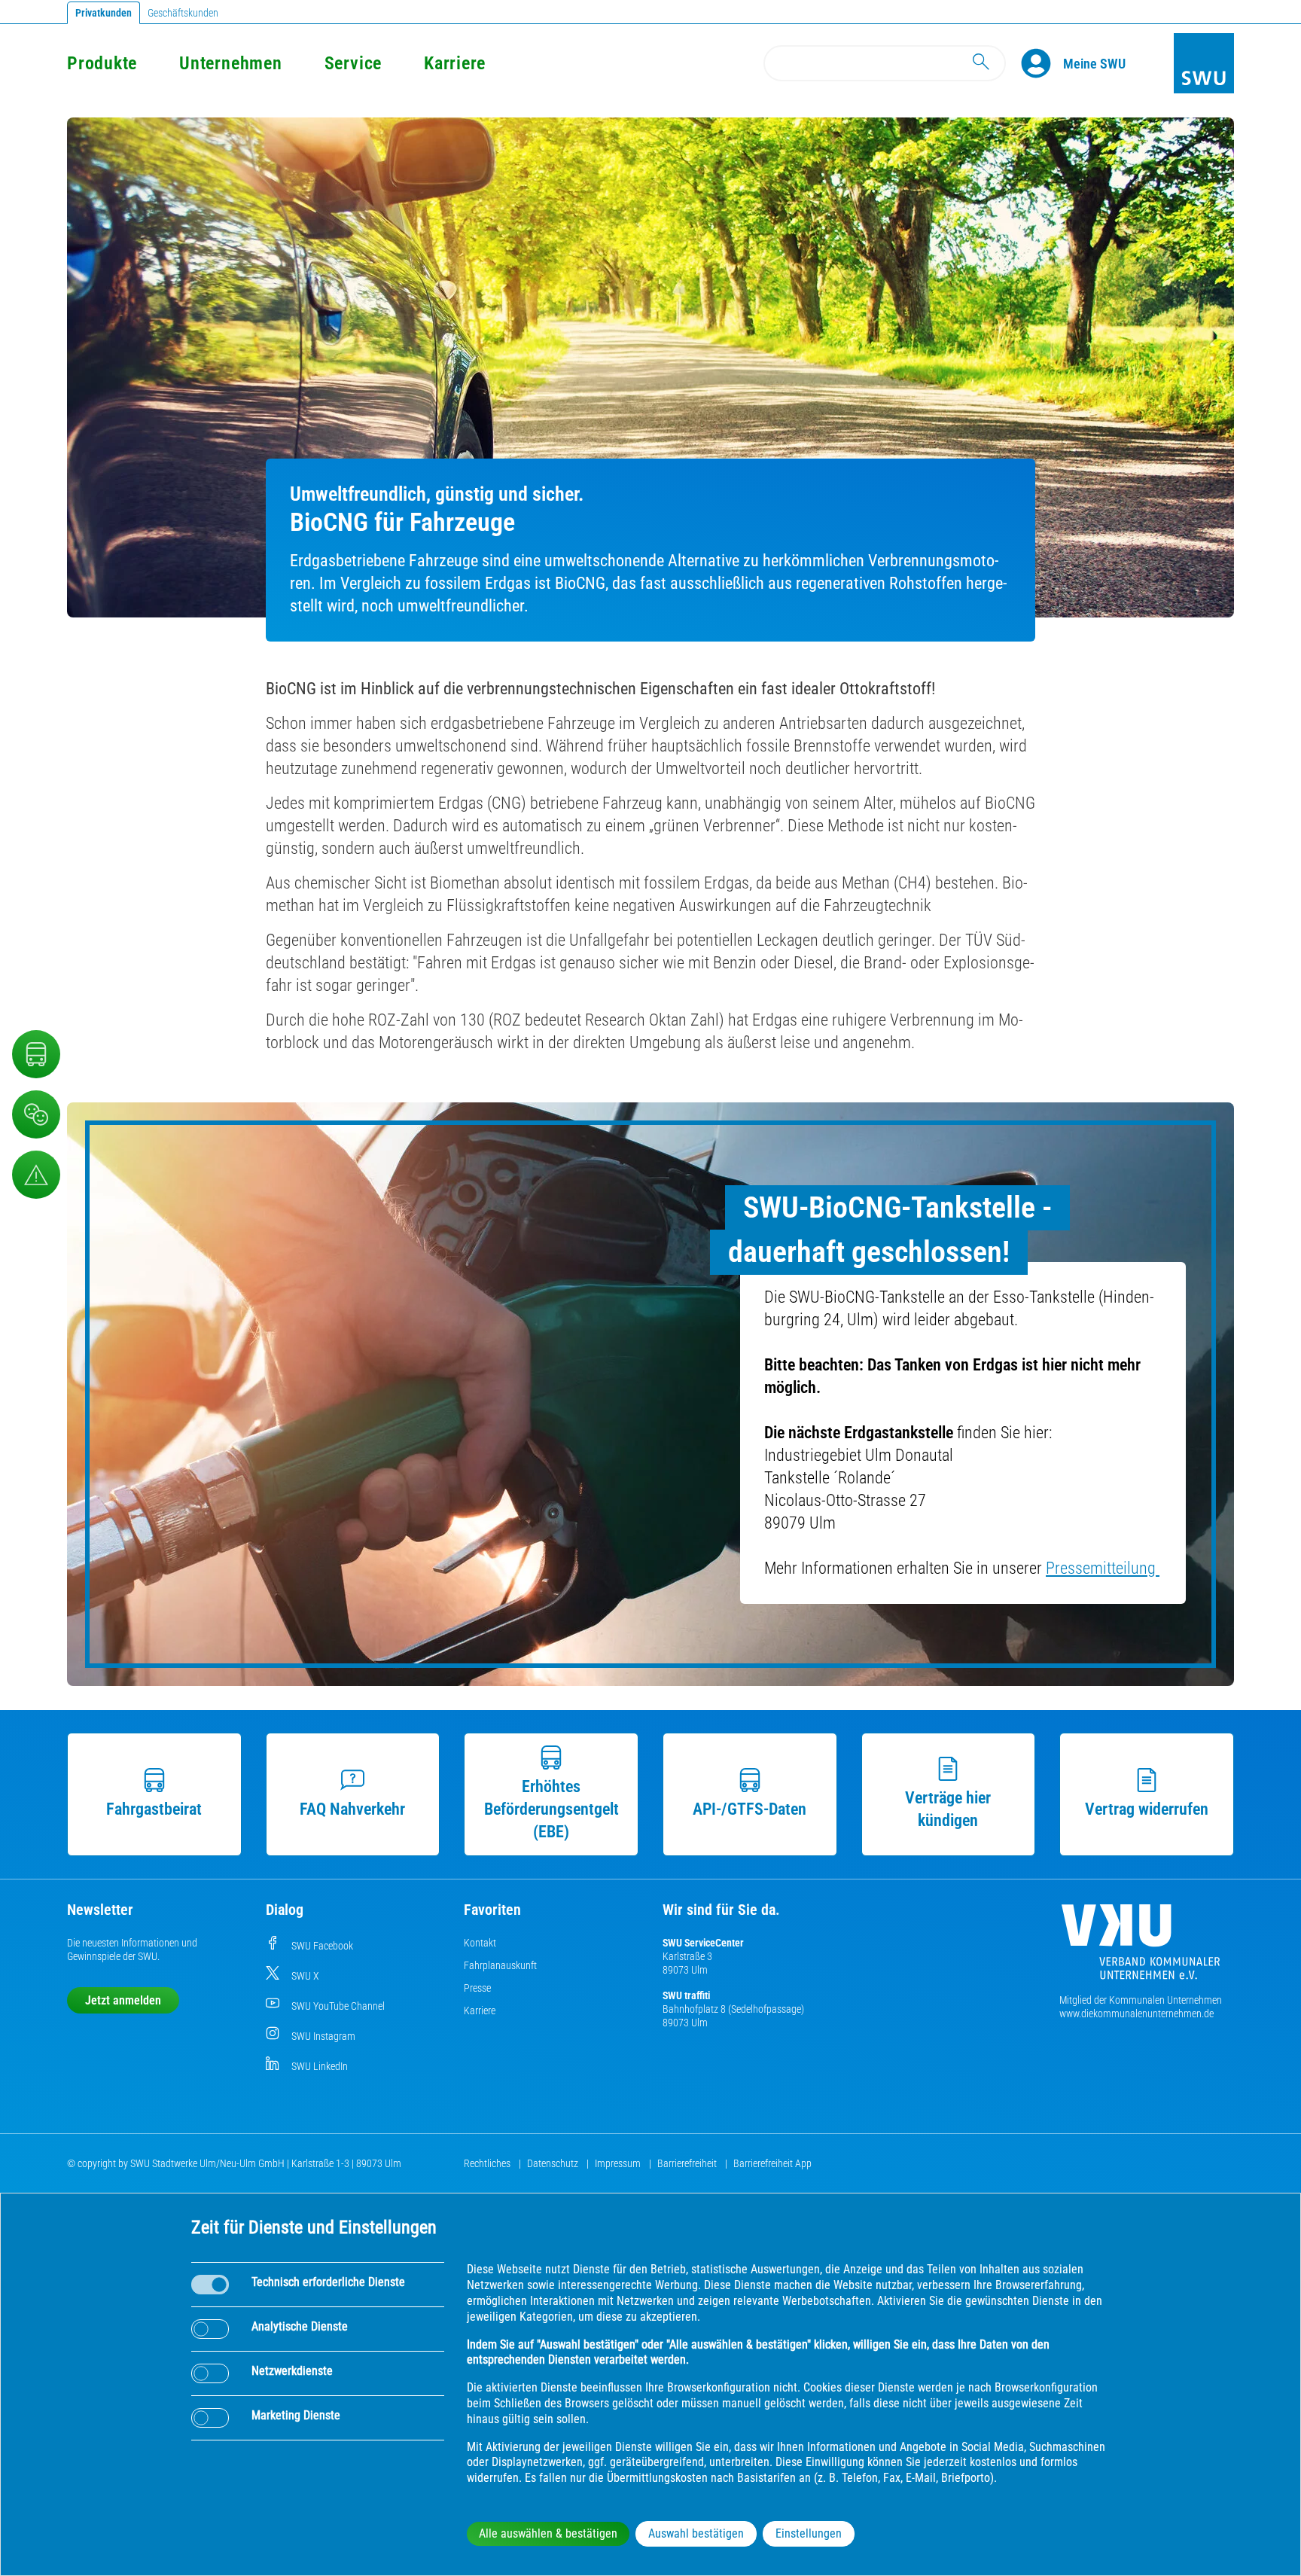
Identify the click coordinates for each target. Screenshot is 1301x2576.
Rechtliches (488, 2163)
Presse (477, 1988)
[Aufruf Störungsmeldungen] (36, 1175)
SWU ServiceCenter (703, 1943)
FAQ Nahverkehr (352, 1809)
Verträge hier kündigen (948, 1809)
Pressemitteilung (1103, 1568)
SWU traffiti (686, 1995)
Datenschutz (554, 2163)
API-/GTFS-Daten (750, 1809)
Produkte (102, 63)
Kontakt (480, 1943)
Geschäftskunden (183, 13)
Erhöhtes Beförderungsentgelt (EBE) (551, 1809)
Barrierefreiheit (688, 2163)
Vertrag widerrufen (1147, 1809)
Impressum (619, 2163)
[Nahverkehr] (36, 1054)
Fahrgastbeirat (154, 1809)
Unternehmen (230, 63)
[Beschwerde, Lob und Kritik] (36, 1114)
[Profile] (1042, 63)
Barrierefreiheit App (772, 2163)
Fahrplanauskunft (500, 1965)
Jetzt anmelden (123, 2000)
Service (353, 63)
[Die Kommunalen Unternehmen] (1141, 1948)
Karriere (455, 63)
